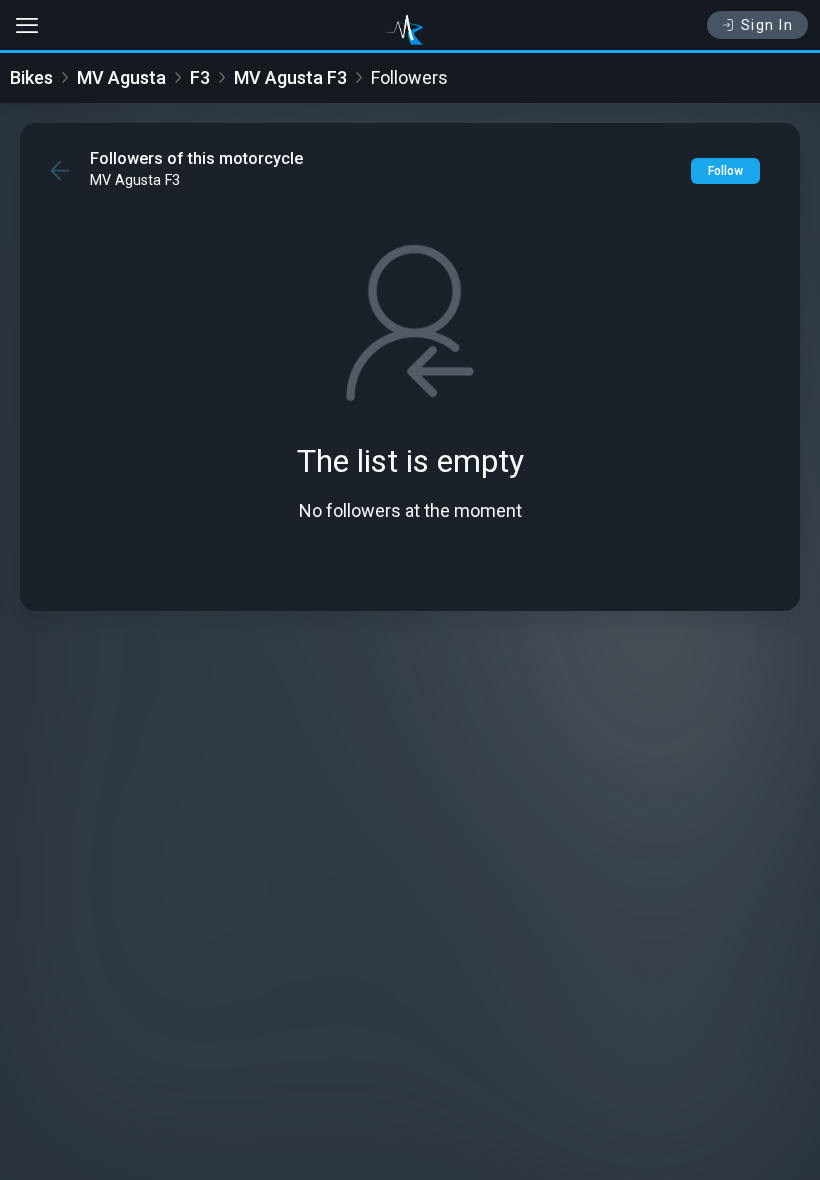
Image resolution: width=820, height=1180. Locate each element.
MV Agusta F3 (290, 77)
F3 (200, 77)
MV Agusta (121, 77)
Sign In (767, 25)
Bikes (31, 77)
